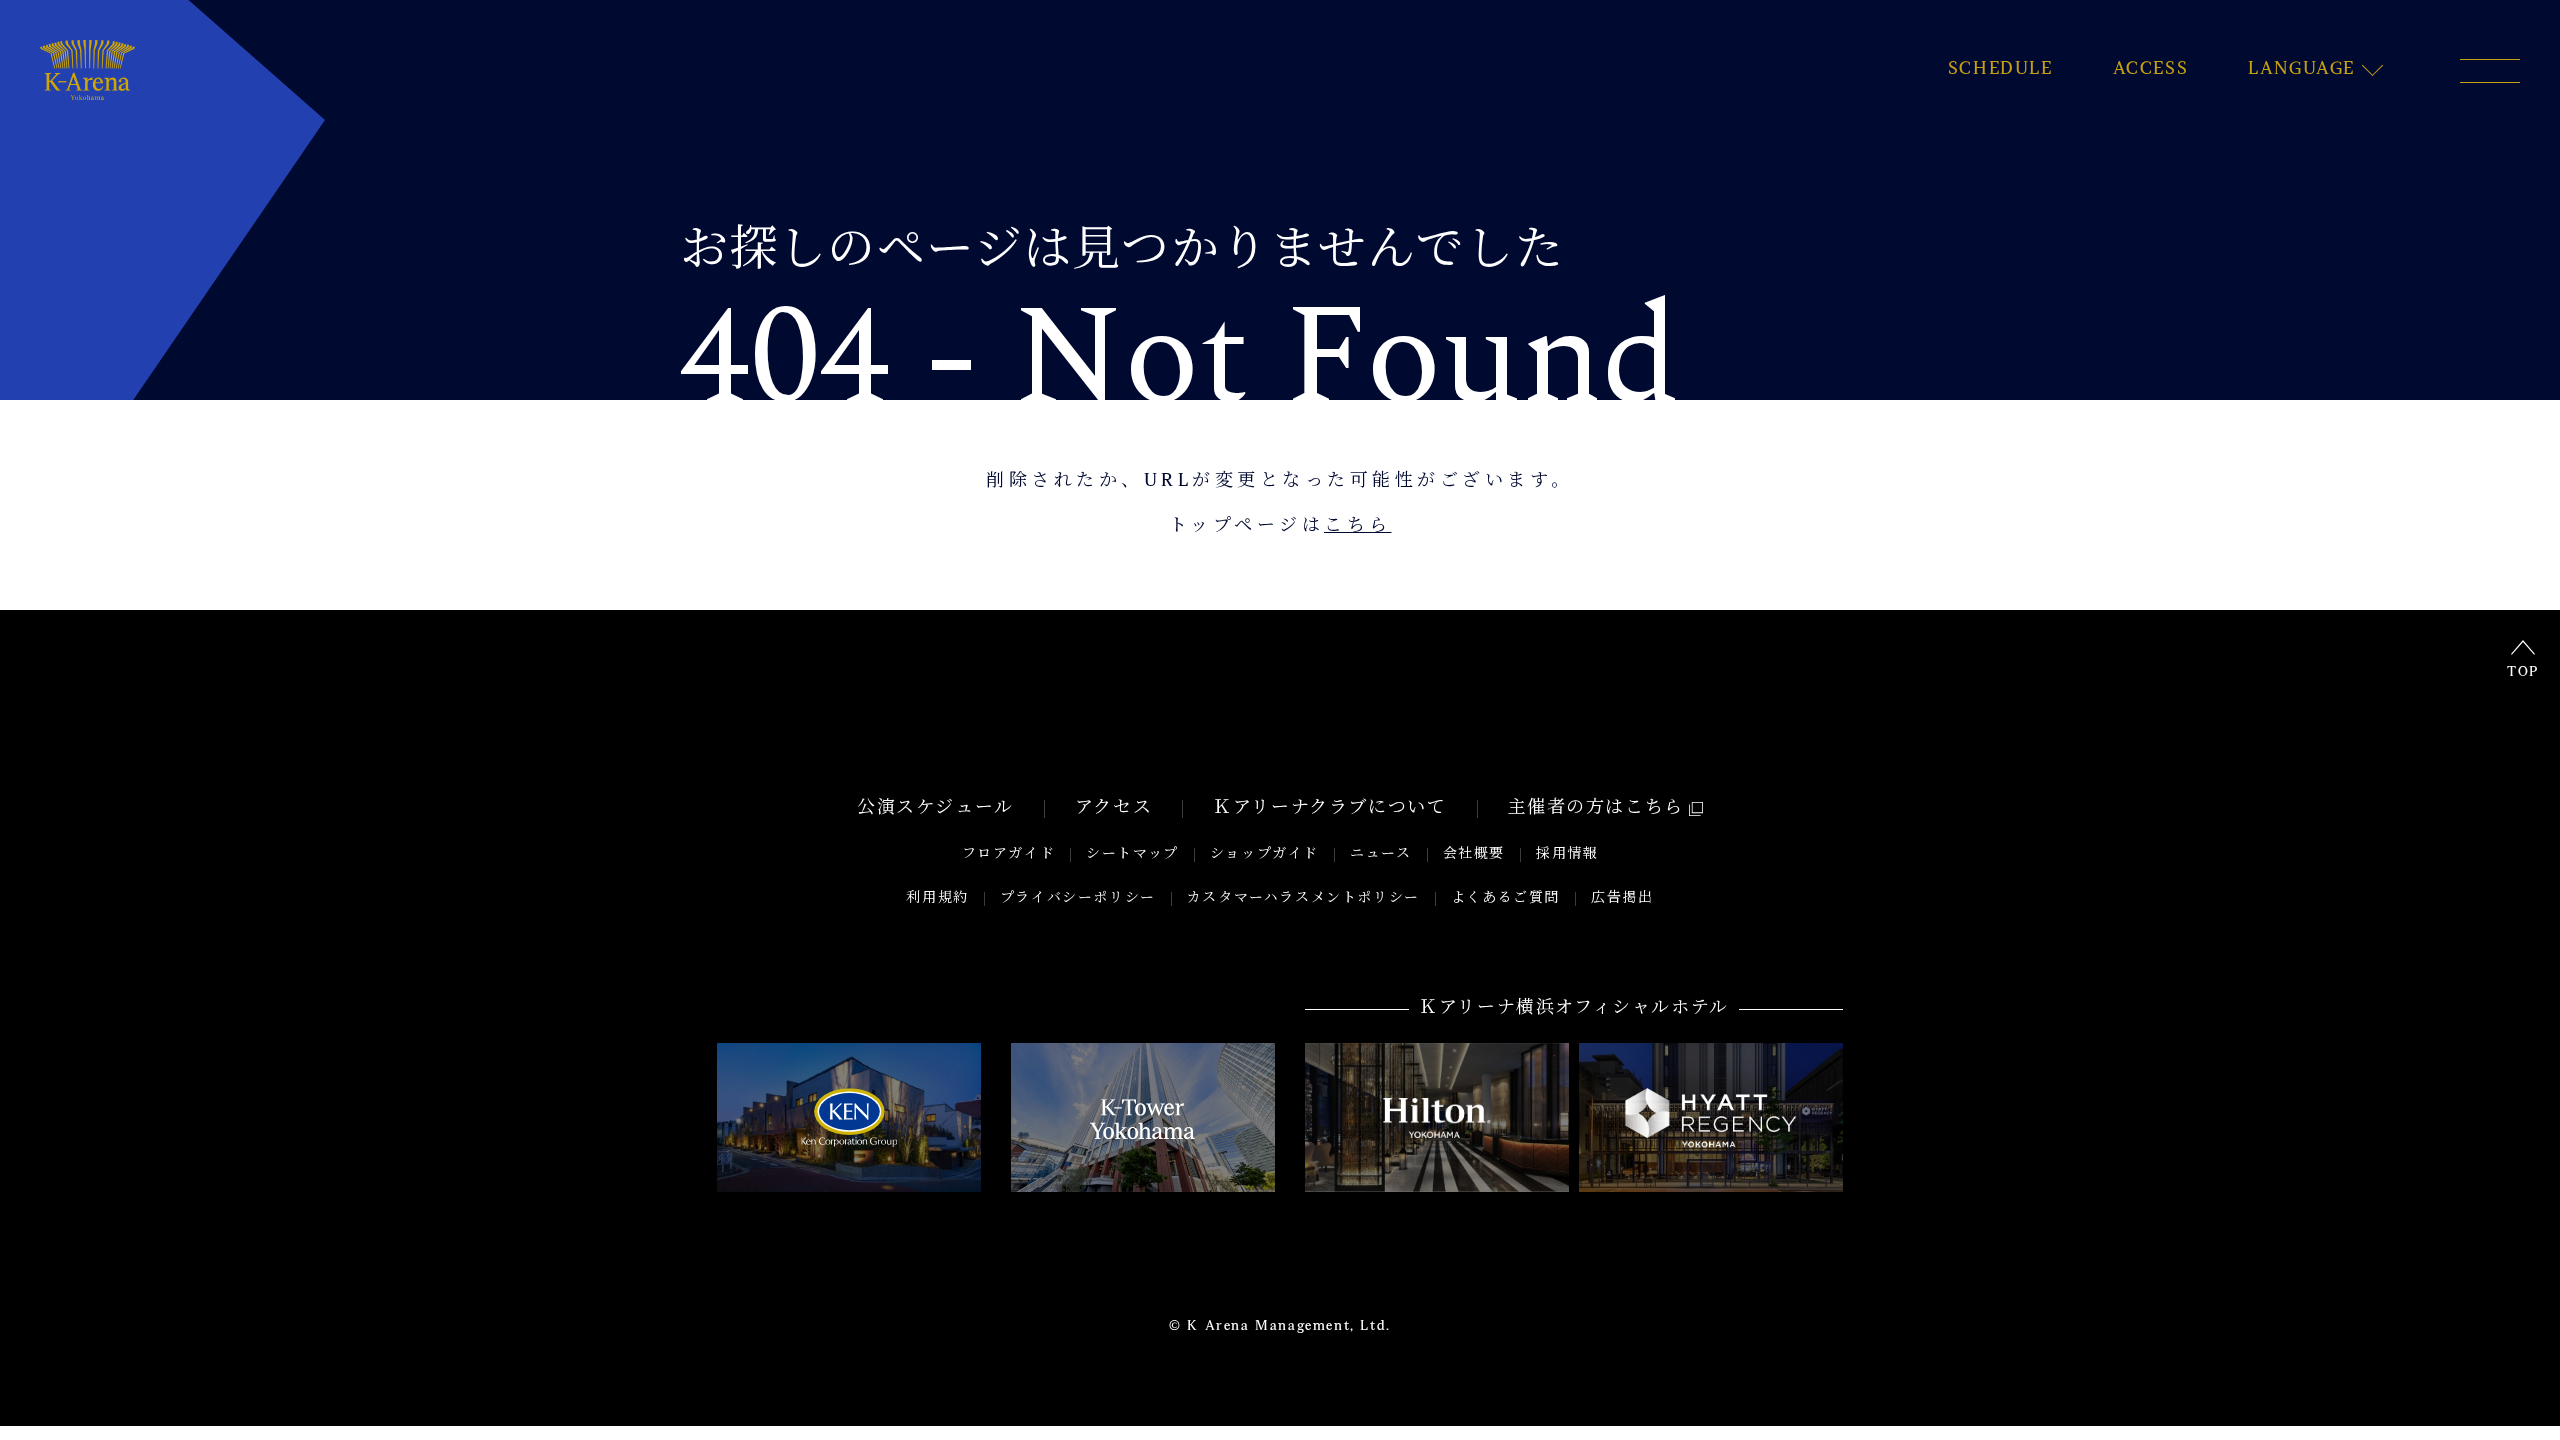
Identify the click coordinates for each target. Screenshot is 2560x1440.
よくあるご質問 (1505, 898)
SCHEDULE (2000, 70)
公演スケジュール (935, 809)
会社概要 (1474, 854)
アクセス (1113, 809)
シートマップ (1132, 854)
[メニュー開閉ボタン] (2490, 71)
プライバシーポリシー (1078, 898)
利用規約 (937, 898)
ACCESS (2151, 70)
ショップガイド (1264, 854)
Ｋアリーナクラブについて (1329, 809)
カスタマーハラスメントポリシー (1303, 898)
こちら (1358, 527)
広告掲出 (1622, 898)
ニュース (1380, 854)
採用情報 (1567, 854)
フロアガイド (1009, 854)
